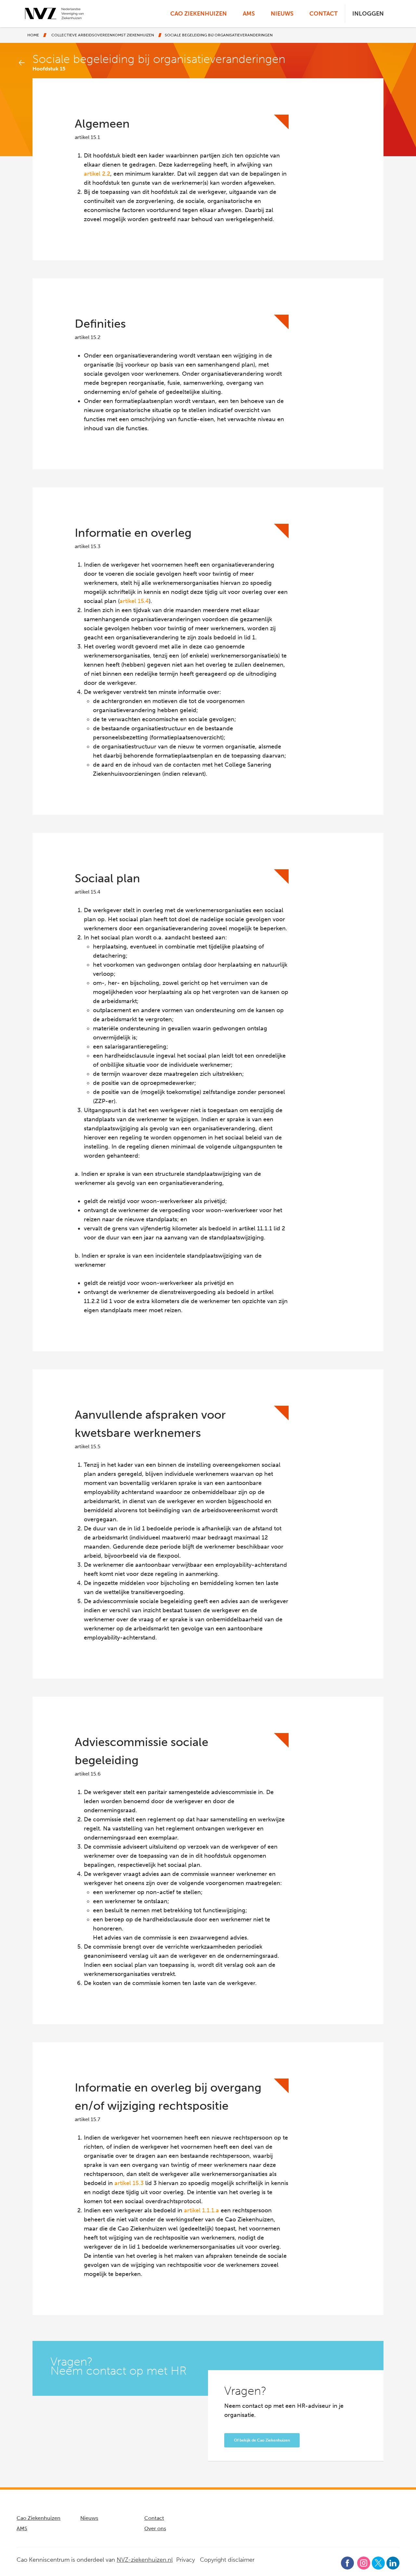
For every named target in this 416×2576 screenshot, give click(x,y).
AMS (249, 14)
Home (33, 35)
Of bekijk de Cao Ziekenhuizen (262, 2440)
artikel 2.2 (97, 174)
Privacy (186, 2560)
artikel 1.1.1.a (201, 2210)
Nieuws (282, 14)
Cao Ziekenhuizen (199, 14)
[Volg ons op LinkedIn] (393, 2562)
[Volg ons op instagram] (364, 2563)
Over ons (155, 2528)
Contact (324, 14)
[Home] (54, 13)
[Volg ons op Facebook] (348, 2562)
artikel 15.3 (129, 2183)
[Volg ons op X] (378, 2563)
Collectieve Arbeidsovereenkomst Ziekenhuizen (103, 35)
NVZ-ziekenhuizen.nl (145, 2560)
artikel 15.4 (134, 601)
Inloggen (368, 14)
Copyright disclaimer (227, 2560)
